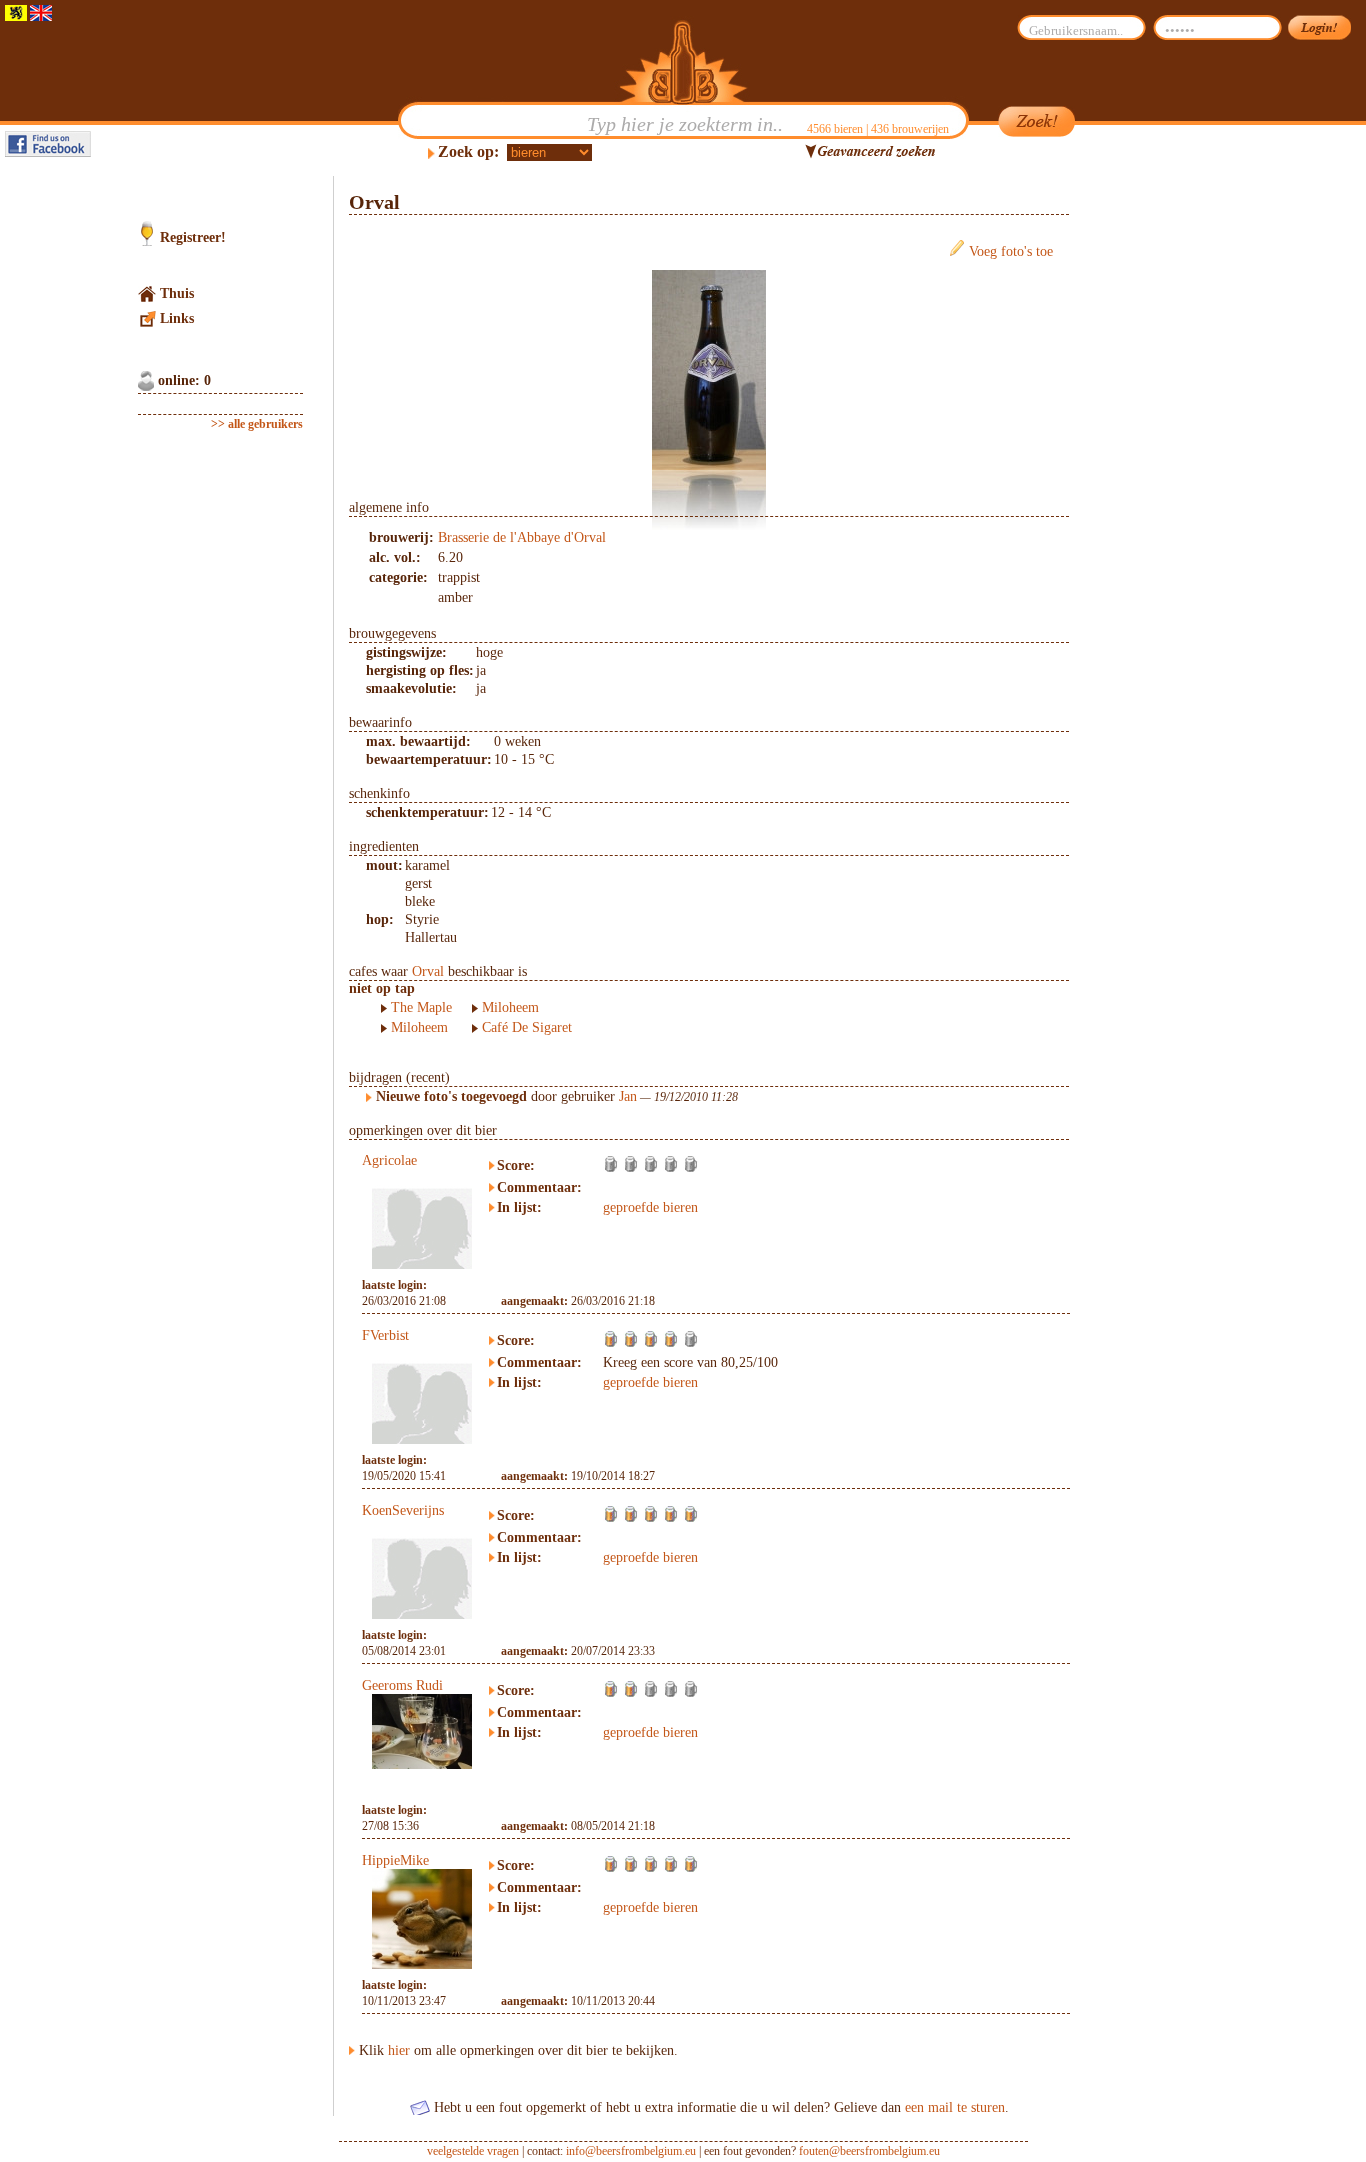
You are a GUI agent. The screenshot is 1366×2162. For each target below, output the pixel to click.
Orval (428, 971)
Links (177, 318)
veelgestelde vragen (473, 2151)
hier (399, 2050)
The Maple (421, 1007)
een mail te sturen (955, 2107)
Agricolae (389, 1160)
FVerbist (385, 1335)
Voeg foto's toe (1011, 251)
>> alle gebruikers (257, 424)
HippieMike (395, 1860)
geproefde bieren (650, 1207)
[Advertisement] (1164, 476)
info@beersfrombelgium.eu (631, 2151)
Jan (628, 1096)
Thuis (177, 293)
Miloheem (419, 1027)
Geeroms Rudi (402, 1685)
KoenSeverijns (403, 1510)
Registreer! (193, 237)
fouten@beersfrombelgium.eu (869, 2151)
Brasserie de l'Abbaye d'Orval (522, 537)
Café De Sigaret (527, 1027)
